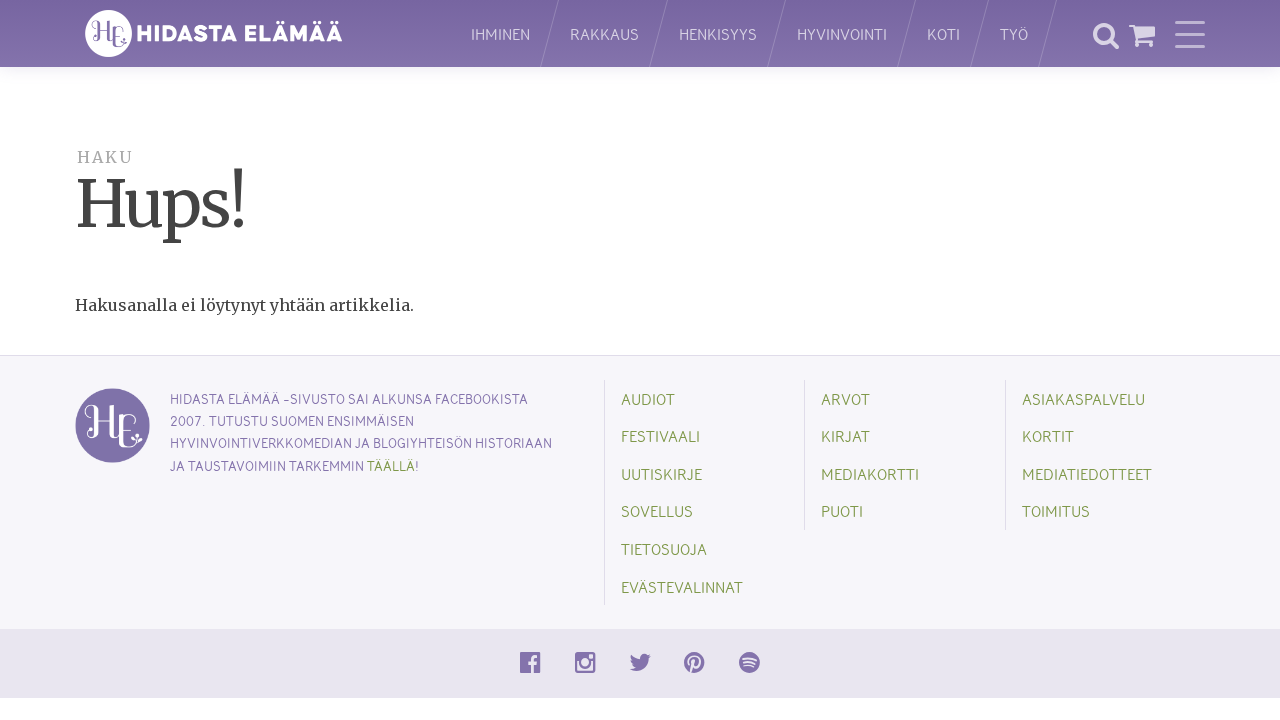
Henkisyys (718, 33)
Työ (1014, 33)
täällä (391, 465)
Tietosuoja (664, 548)
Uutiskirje (661, 473)
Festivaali (660, 435)
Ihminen (500, 33)
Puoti (842, 510)
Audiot (648, 398)
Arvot (845, 398)
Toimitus (1056, 510)
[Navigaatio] (1190, 34)
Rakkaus (604, 33)
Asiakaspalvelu (1083, 398)
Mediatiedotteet (1087, 473)
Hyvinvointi (842, 33)
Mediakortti (870, 473)
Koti (943, 33)
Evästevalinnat (682, 586)
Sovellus (657, 510)
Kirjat (845, 435)
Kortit (1048, 435)
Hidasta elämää (252, 33)
